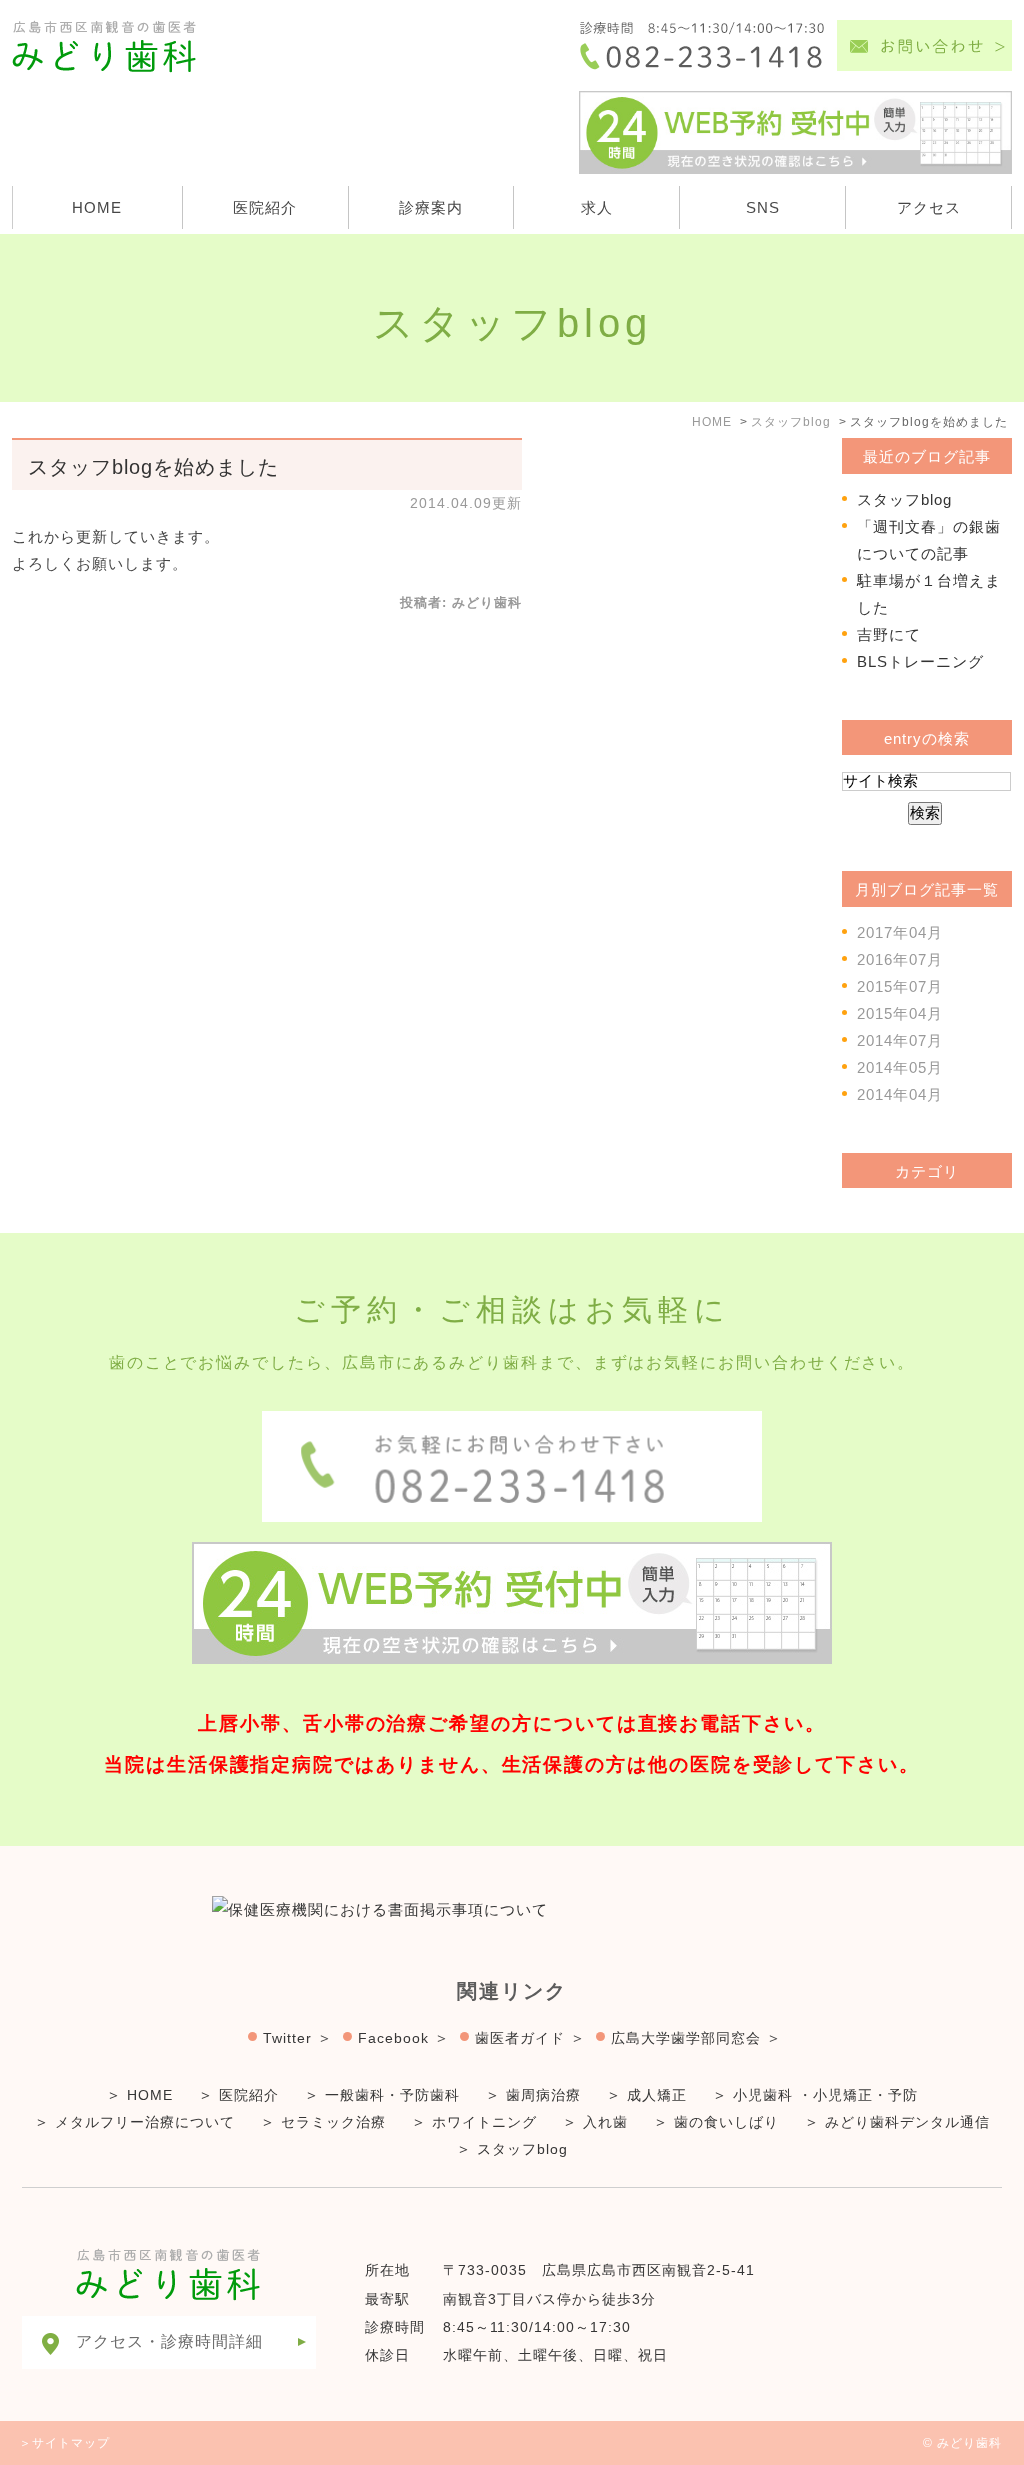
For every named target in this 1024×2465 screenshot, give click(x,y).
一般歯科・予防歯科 (392, 2095)
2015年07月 (900, 986)
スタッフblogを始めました (153, 467)
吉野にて (889, 634)
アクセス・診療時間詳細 (169, 2341)
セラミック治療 (333, 2122)
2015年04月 (900, 1013)
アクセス (929, 207)
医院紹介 (265, 207)
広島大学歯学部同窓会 (686, 2038)
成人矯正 (657, 2095)
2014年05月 (900, 1067)
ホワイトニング (484, 2122)
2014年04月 (900, 1094)
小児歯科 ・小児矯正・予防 (825, 2095)
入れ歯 (605, 2122)
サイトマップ (71, 2443)
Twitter (287, 2038)
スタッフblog (904, 499)
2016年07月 (900, 959)
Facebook (393, 2038)
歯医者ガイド (520, 2038)
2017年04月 (900, 932)
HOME (97, 207)
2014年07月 (900, 1040)
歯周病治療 (543, 2095)
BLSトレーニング (920, 661)
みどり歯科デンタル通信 (907, 2122)
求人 (597, 207)
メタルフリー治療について (145, 2122)
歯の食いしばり (726, 2122)
